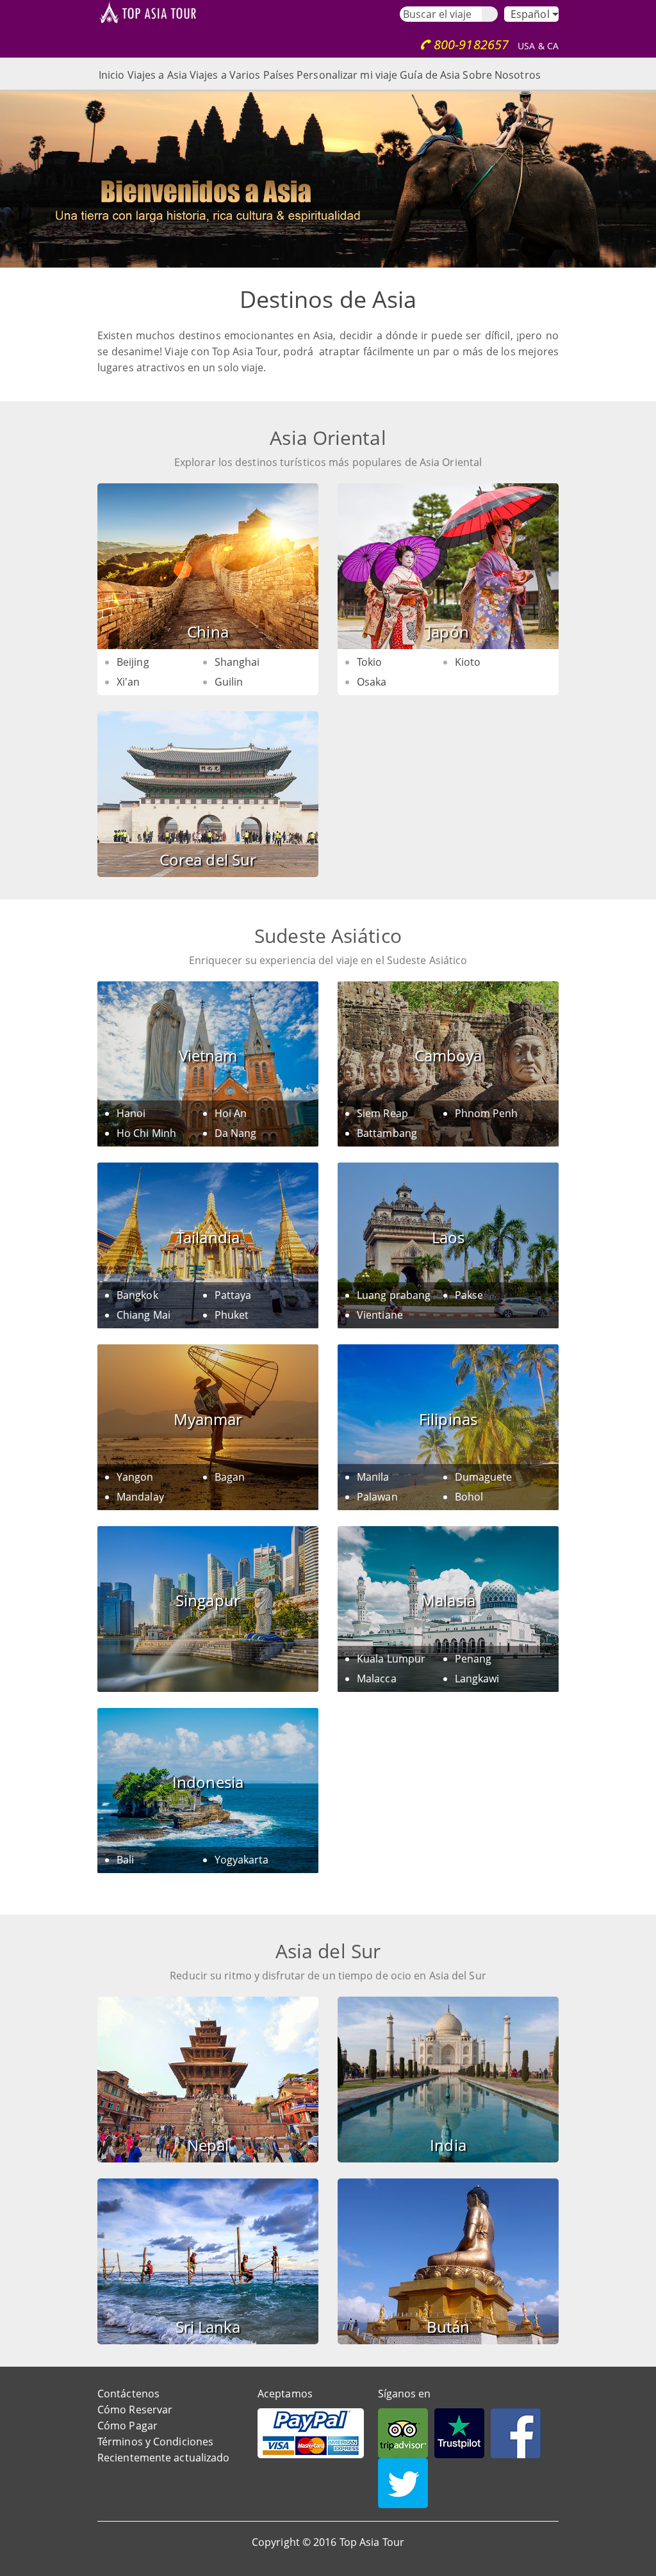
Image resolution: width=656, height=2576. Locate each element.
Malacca (377, 1678)
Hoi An (231, 1113)
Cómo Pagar (127, 2426)
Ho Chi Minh (146, 1133)
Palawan (377, 1497)
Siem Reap (382, 1113)
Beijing (133, 662)
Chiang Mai (143, 1315)
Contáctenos (128, 2394)
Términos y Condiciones (155, 2442)
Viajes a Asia (157, 75)
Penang (473, 1659)
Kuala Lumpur (391, 1659)
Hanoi (131, 1113)
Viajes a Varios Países (242, 75)
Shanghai (237, 662)
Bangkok (137, 1295)
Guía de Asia (430, 75)
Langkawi (477, 1678)
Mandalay (140, 1497)
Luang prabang (394, 1295)
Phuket (232, 1315)
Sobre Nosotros (501, 75)
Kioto (468, 662)
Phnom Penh (487, 1113)
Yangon (135, 1477)
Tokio (370, 662)
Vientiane (380, 1315)
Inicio (112, 75)
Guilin (229, 682)
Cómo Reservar (135, 2410)
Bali (125, 1860)
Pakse (469, 1295)
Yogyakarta (242, 1860)
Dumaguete (484, 1477)
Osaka (372, 682)
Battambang (387, 1133)
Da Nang (236, 1133)
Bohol (469, 1497)
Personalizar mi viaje (347, 75)
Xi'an (128, 682)
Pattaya (233, 1295)
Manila (373, 1477)
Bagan (230, 1477)
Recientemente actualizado (164, 2458)
